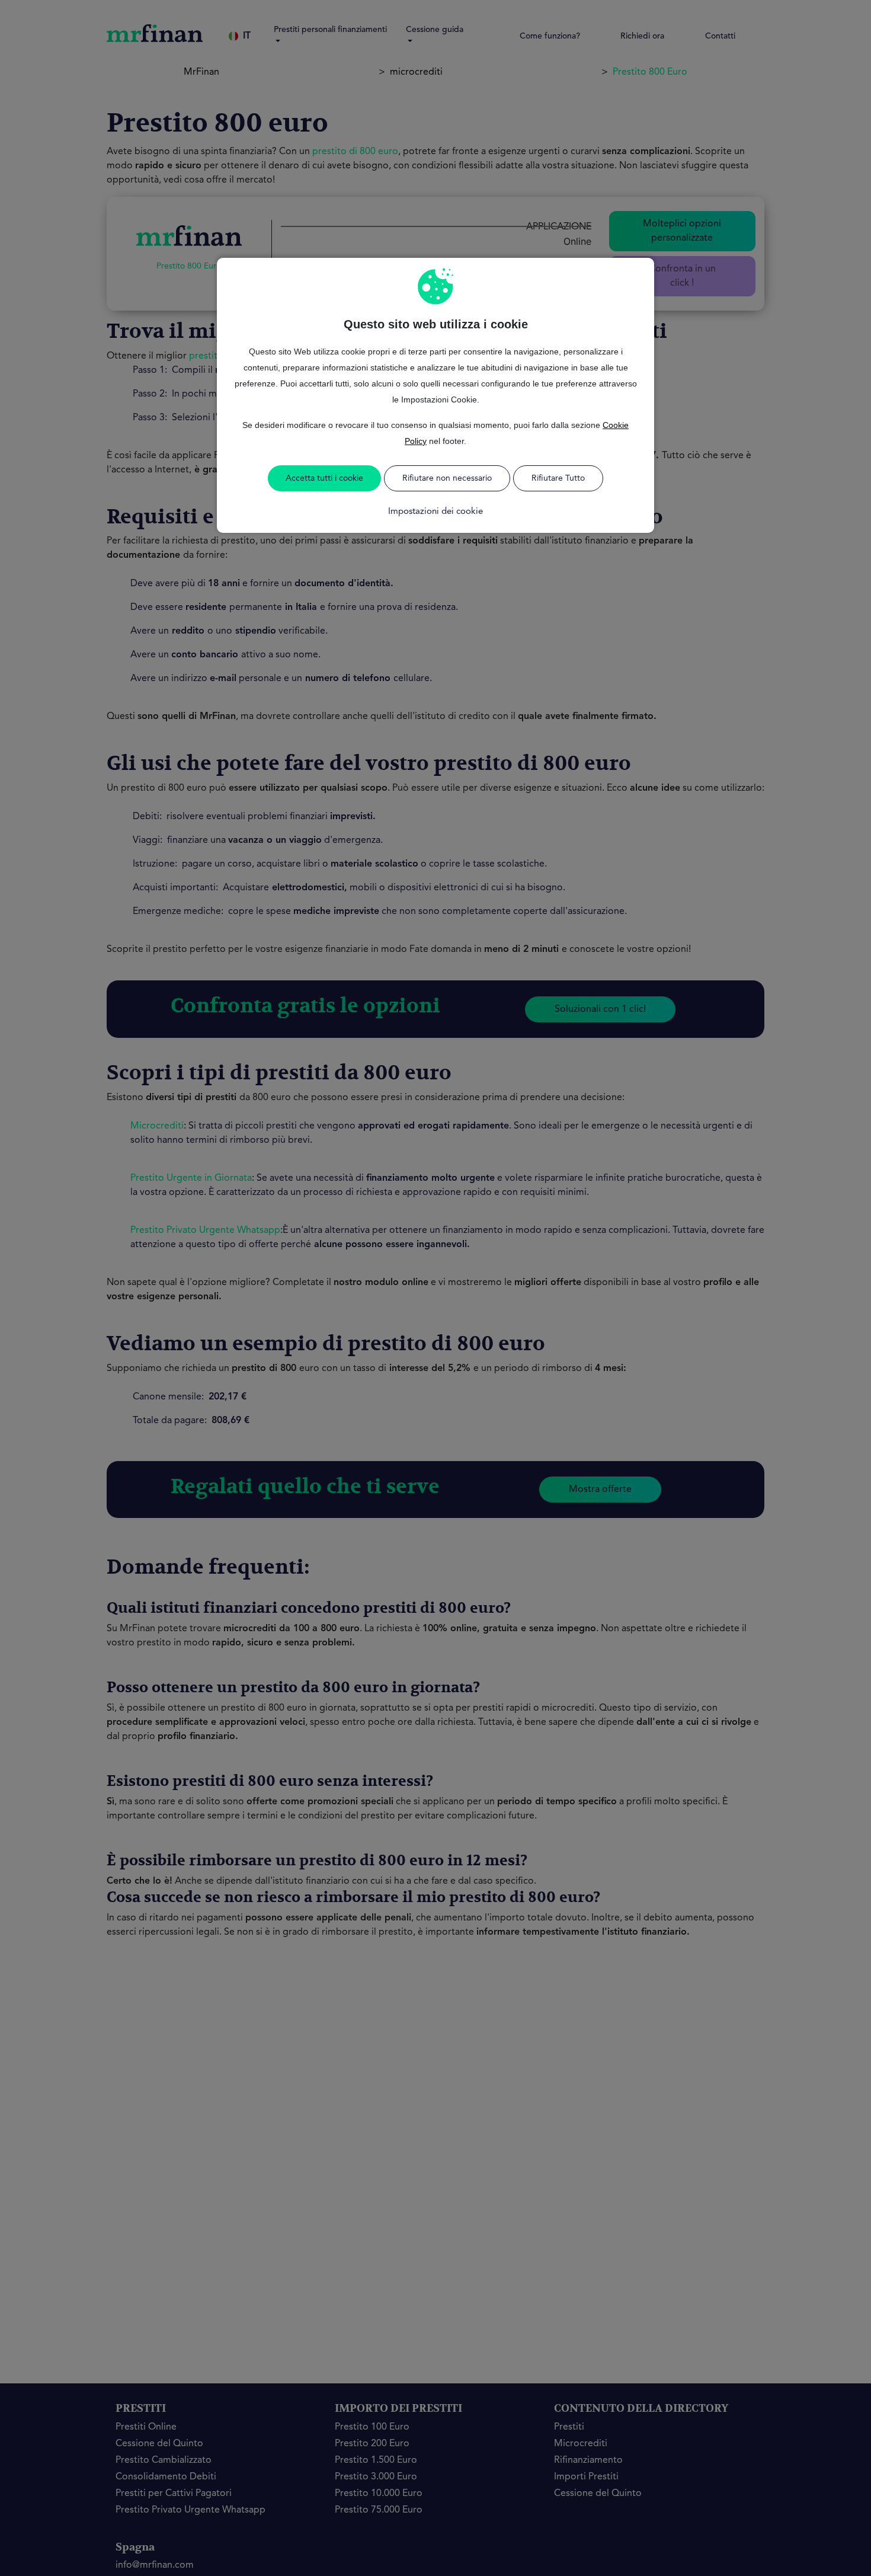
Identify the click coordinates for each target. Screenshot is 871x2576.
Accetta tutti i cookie (324, 478)
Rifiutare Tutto (558, 478)
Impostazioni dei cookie (435, 512)
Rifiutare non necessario (447, 478)
